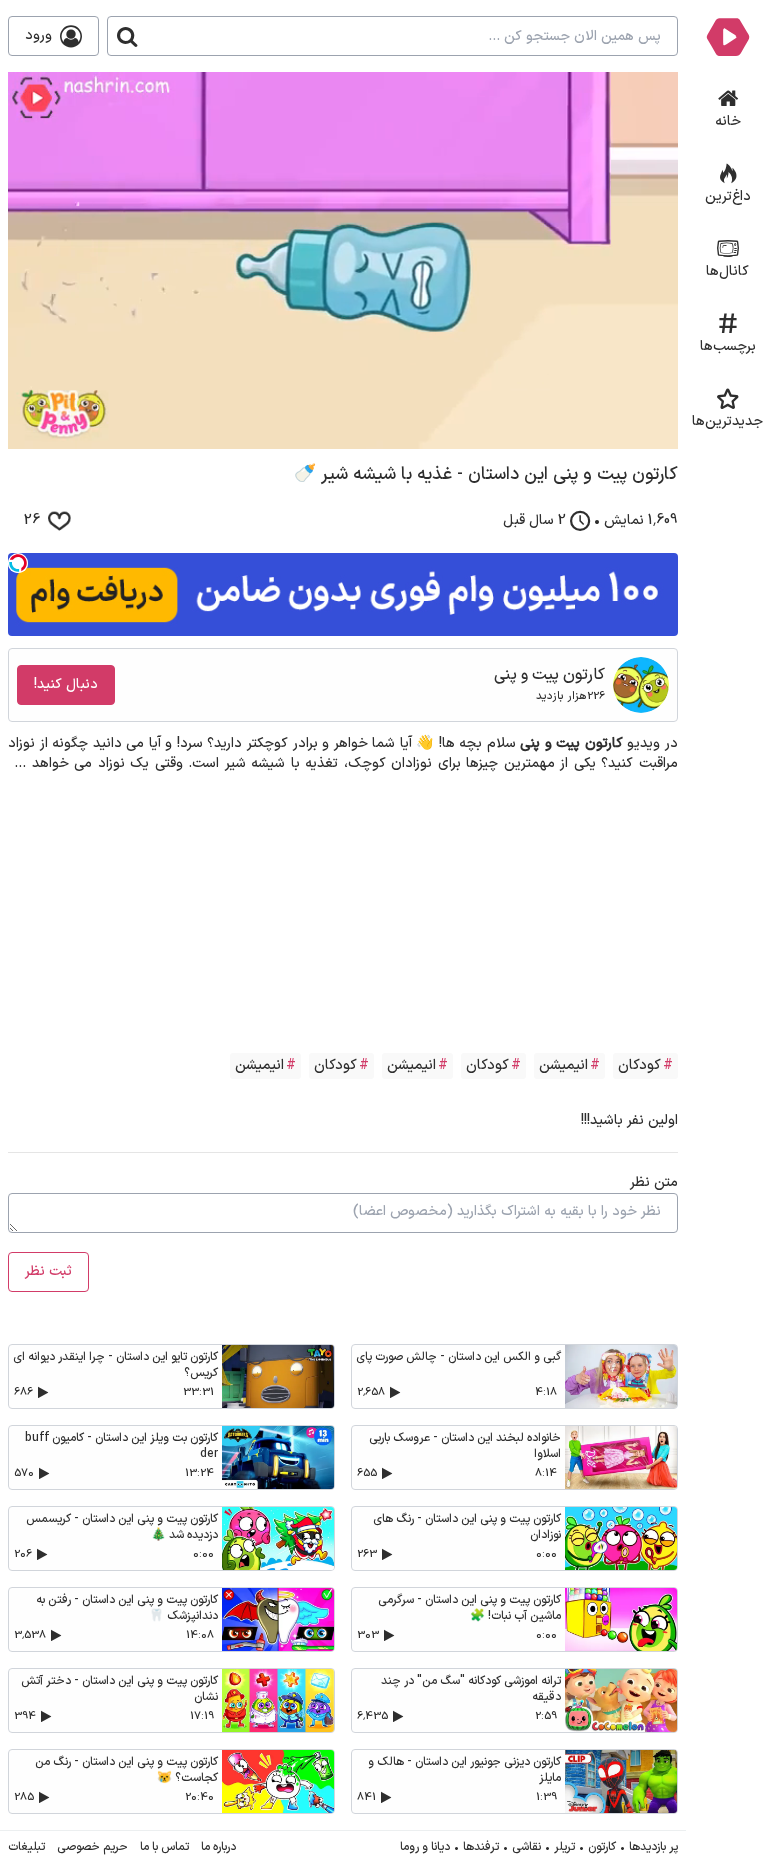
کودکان (639, 1065)
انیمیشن (563, 1065)
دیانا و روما (425, 1847)
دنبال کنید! (66, 684)
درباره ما (218, 1847)
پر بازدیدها (653, 1847)
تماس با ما (164, 1847)
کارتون (602, 1847)
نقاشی (526, 1847)
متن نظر (654, 1182)
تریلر (564, 1847)
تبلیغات (26, 1847)
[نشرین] (727, 36)
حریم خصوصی (92, 1847)
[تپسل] (18, 563)
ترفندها (481, 1847)
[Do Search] (127, 36)
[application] (343, 260)
